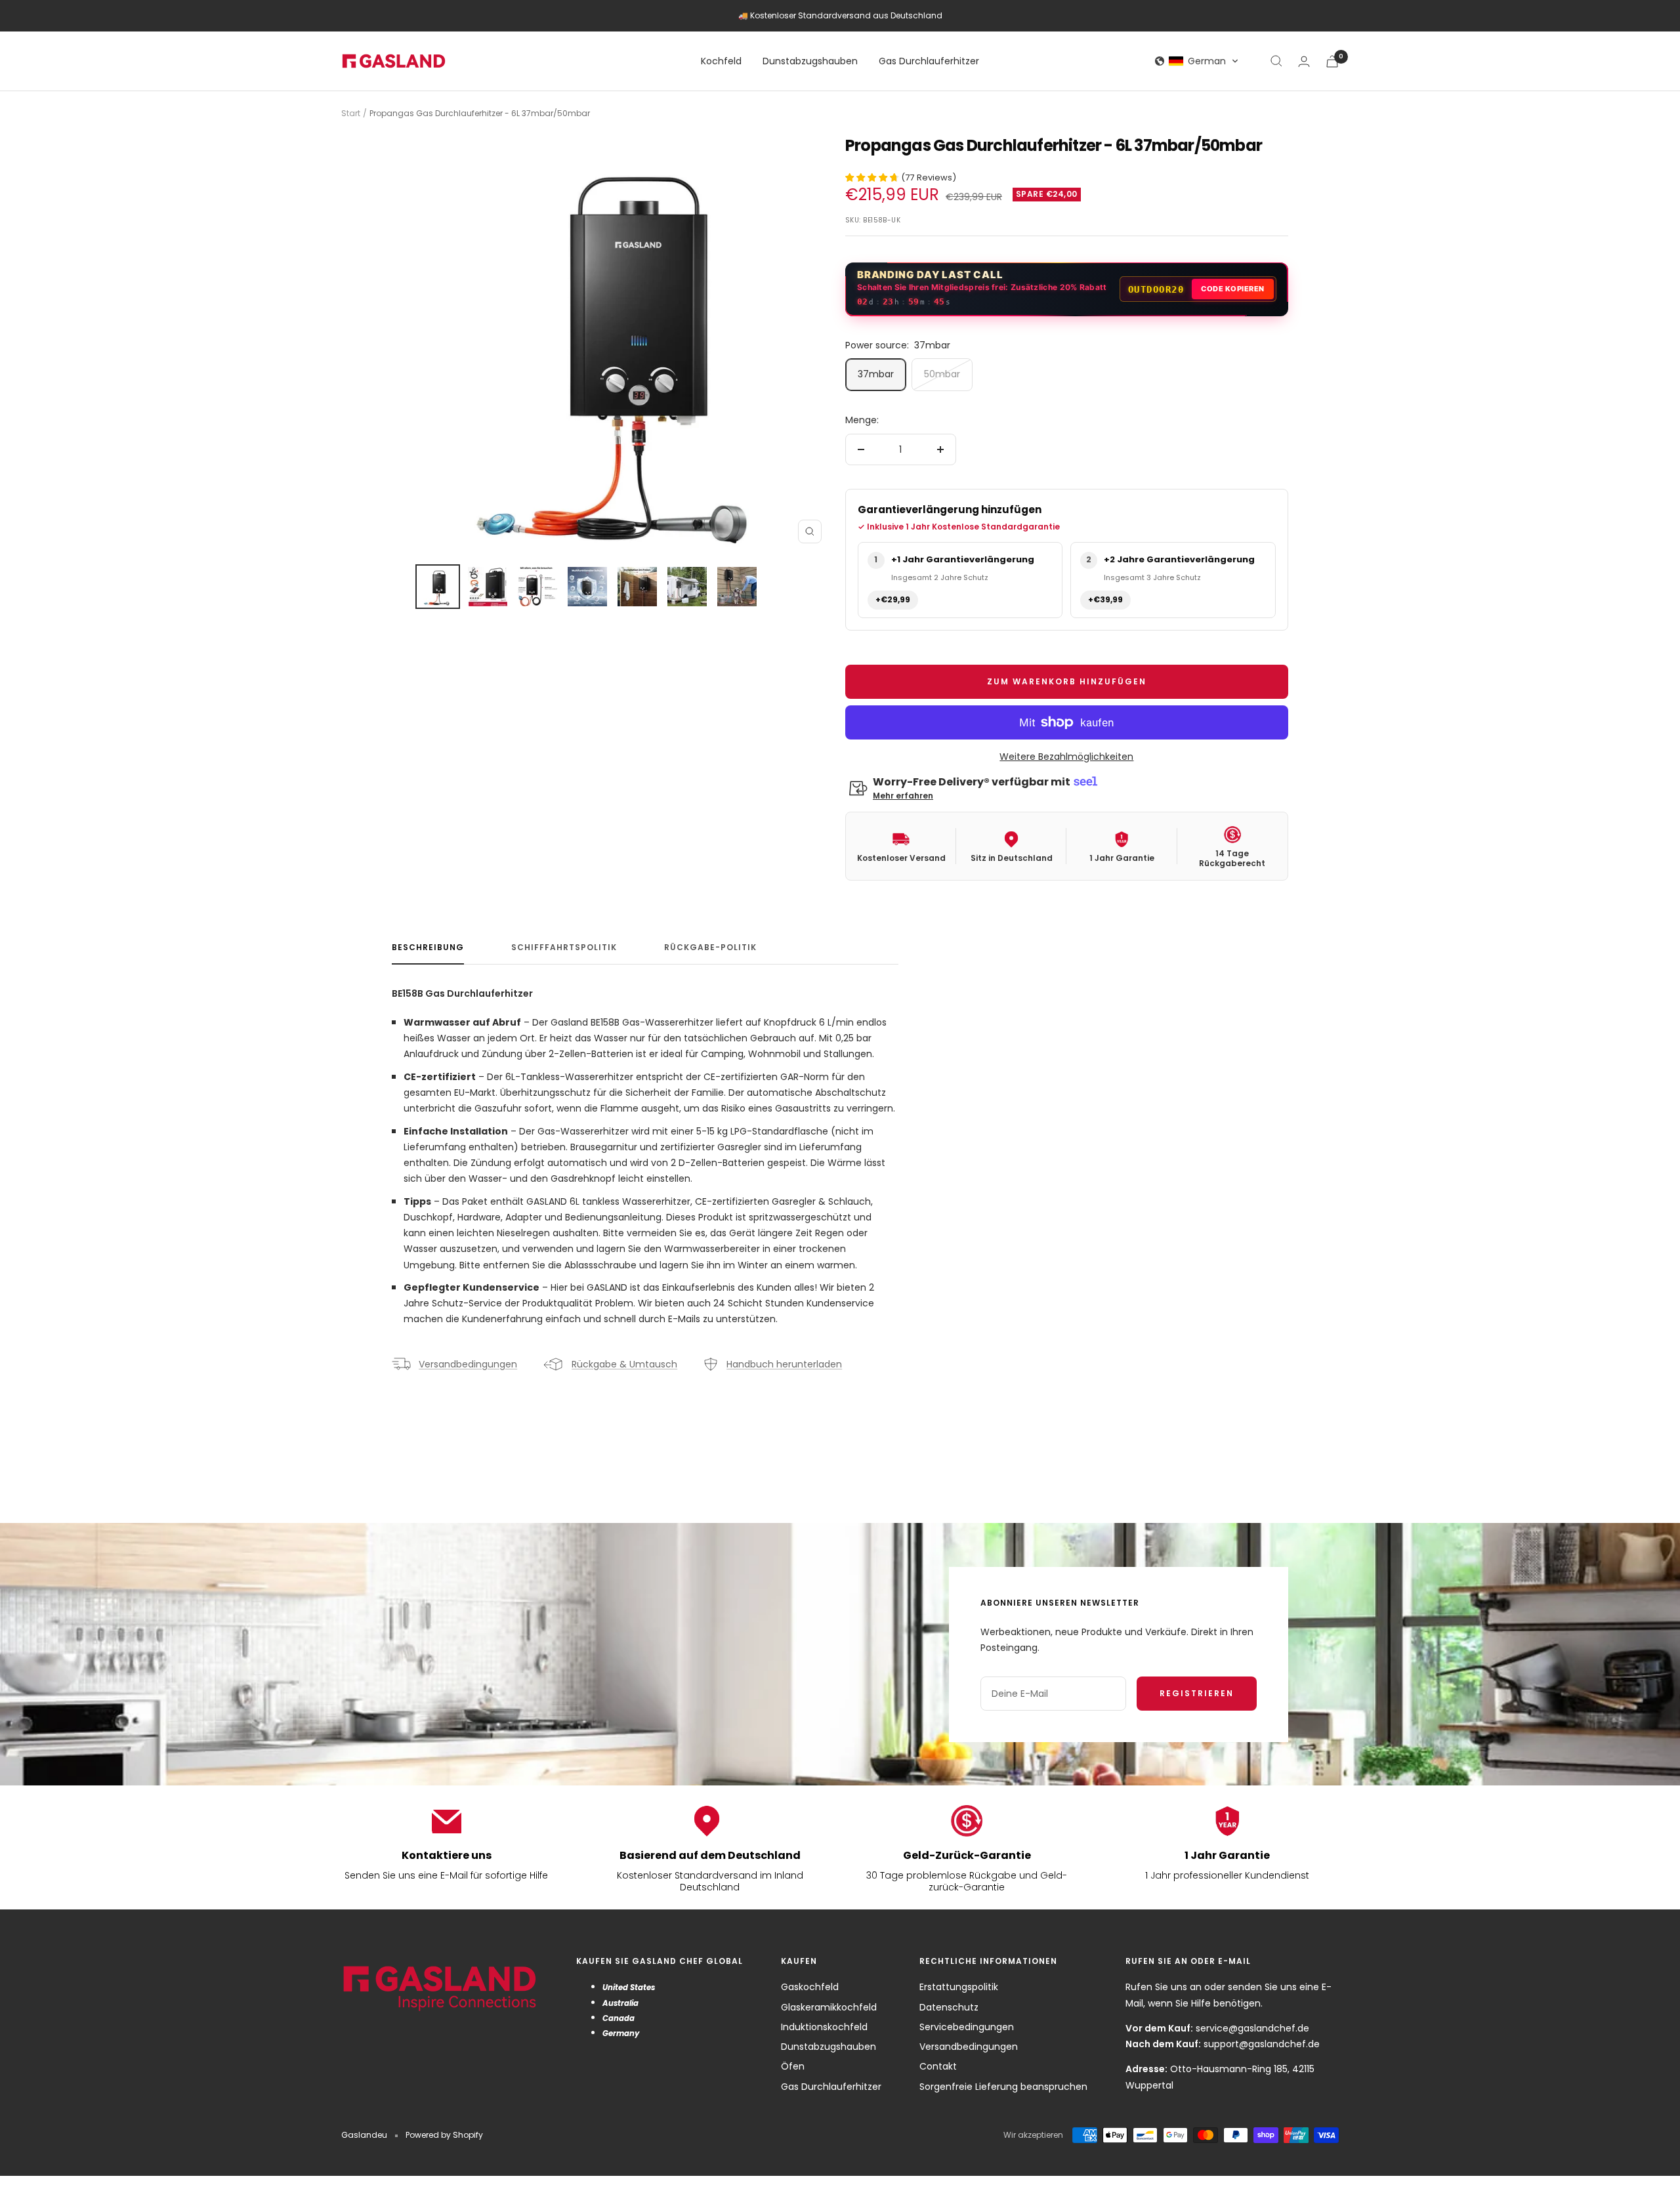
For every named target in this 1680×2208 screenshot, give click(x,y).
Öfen (793, 2066)
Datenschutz (949, 2007)
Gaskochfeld (810, 1987)
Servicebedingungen (967, 2027)
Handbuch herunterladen (784, 1364)
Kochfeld (721, 61)
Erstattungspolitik (959, 1987)
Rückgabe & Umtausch (624, 1364)
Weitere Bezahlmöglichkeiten (1066, 757)
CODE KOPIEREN (1233, 289)
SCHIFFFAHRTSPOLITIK (564, 948)
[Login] (1304, 61)
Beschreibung (428, 948)
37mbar (876, 374)
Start (351, 113)
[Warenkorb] (1332, 61)
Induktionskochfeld (824, 2027)
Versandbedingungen (468, 1364)
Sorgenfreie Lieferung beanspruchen (1003, 2087)
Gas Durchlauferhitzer (929, 61)
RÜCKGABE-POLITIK (710, 948)
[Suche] (1276, 61)
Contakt (938, 2066)
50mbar (942, 374)
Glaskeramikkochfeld (829, 2007)
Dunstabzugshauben (810, 61)
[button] (1197, 61)
